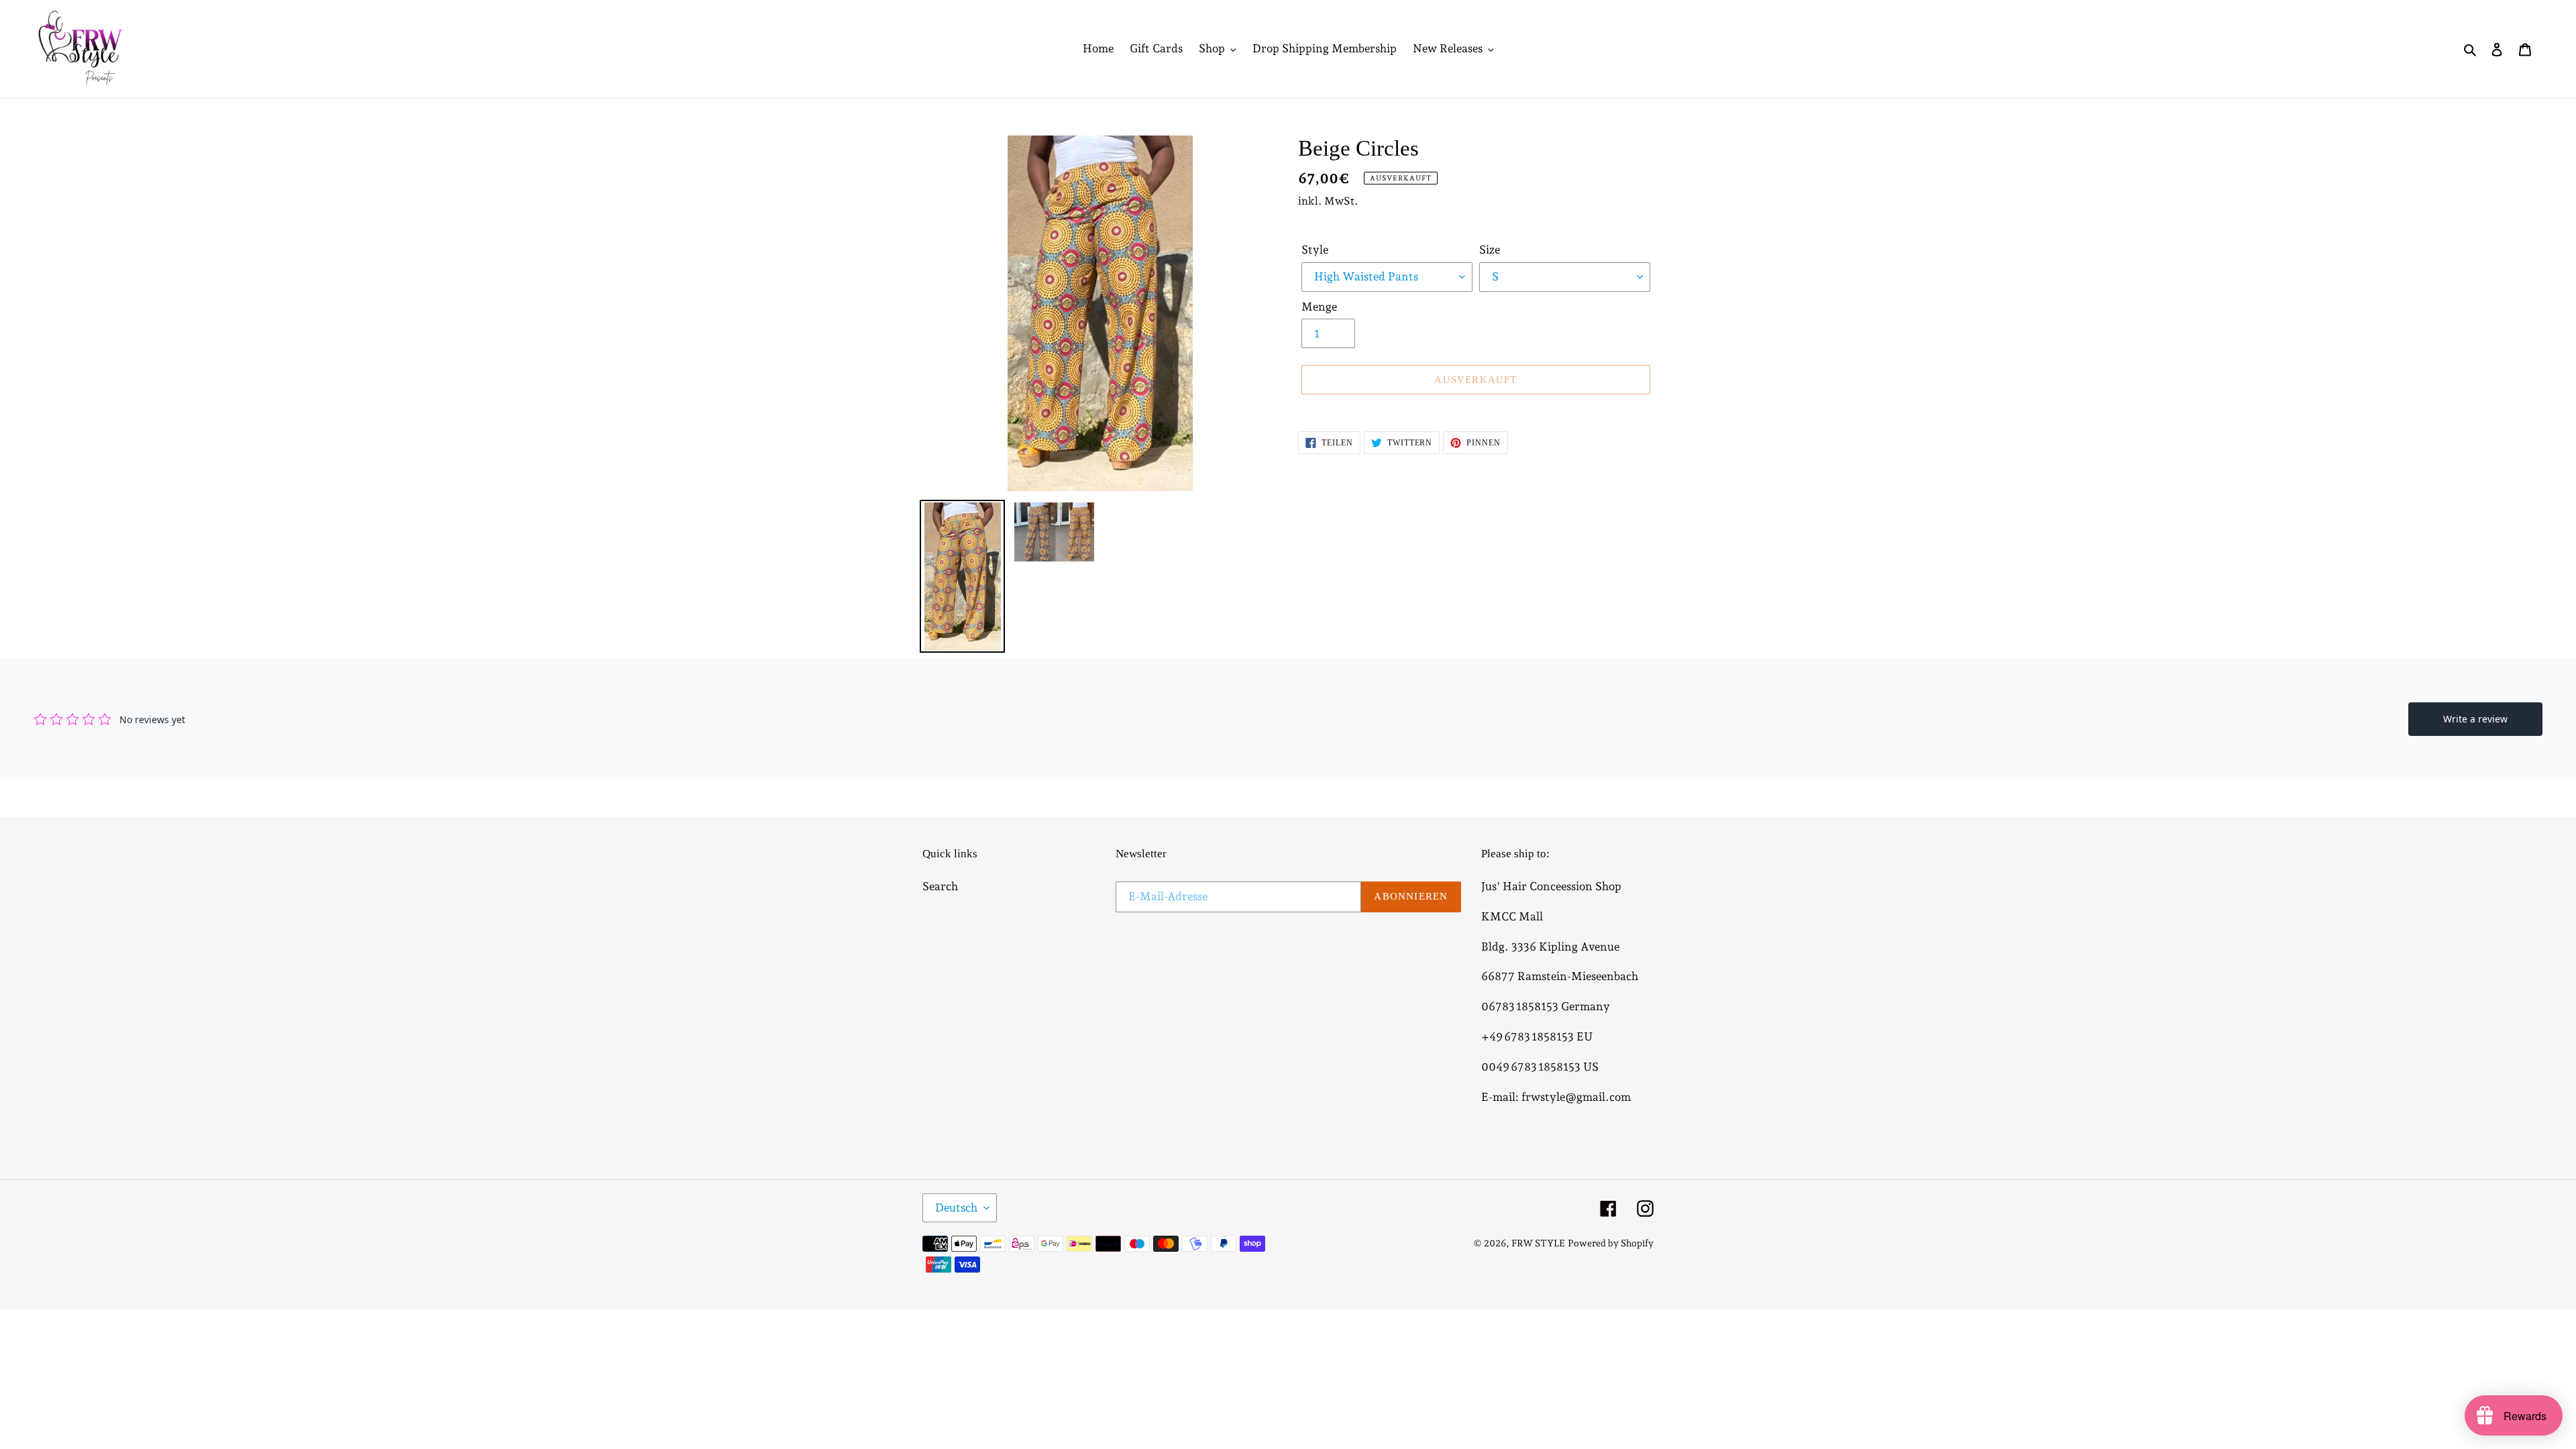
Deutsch (956, 1207)
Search (940, 886)
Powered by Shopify (1611, 1243)
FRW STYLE (1538, 1243)
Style (1315, 250)
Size (1490, 250)
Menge (1319, 307)
